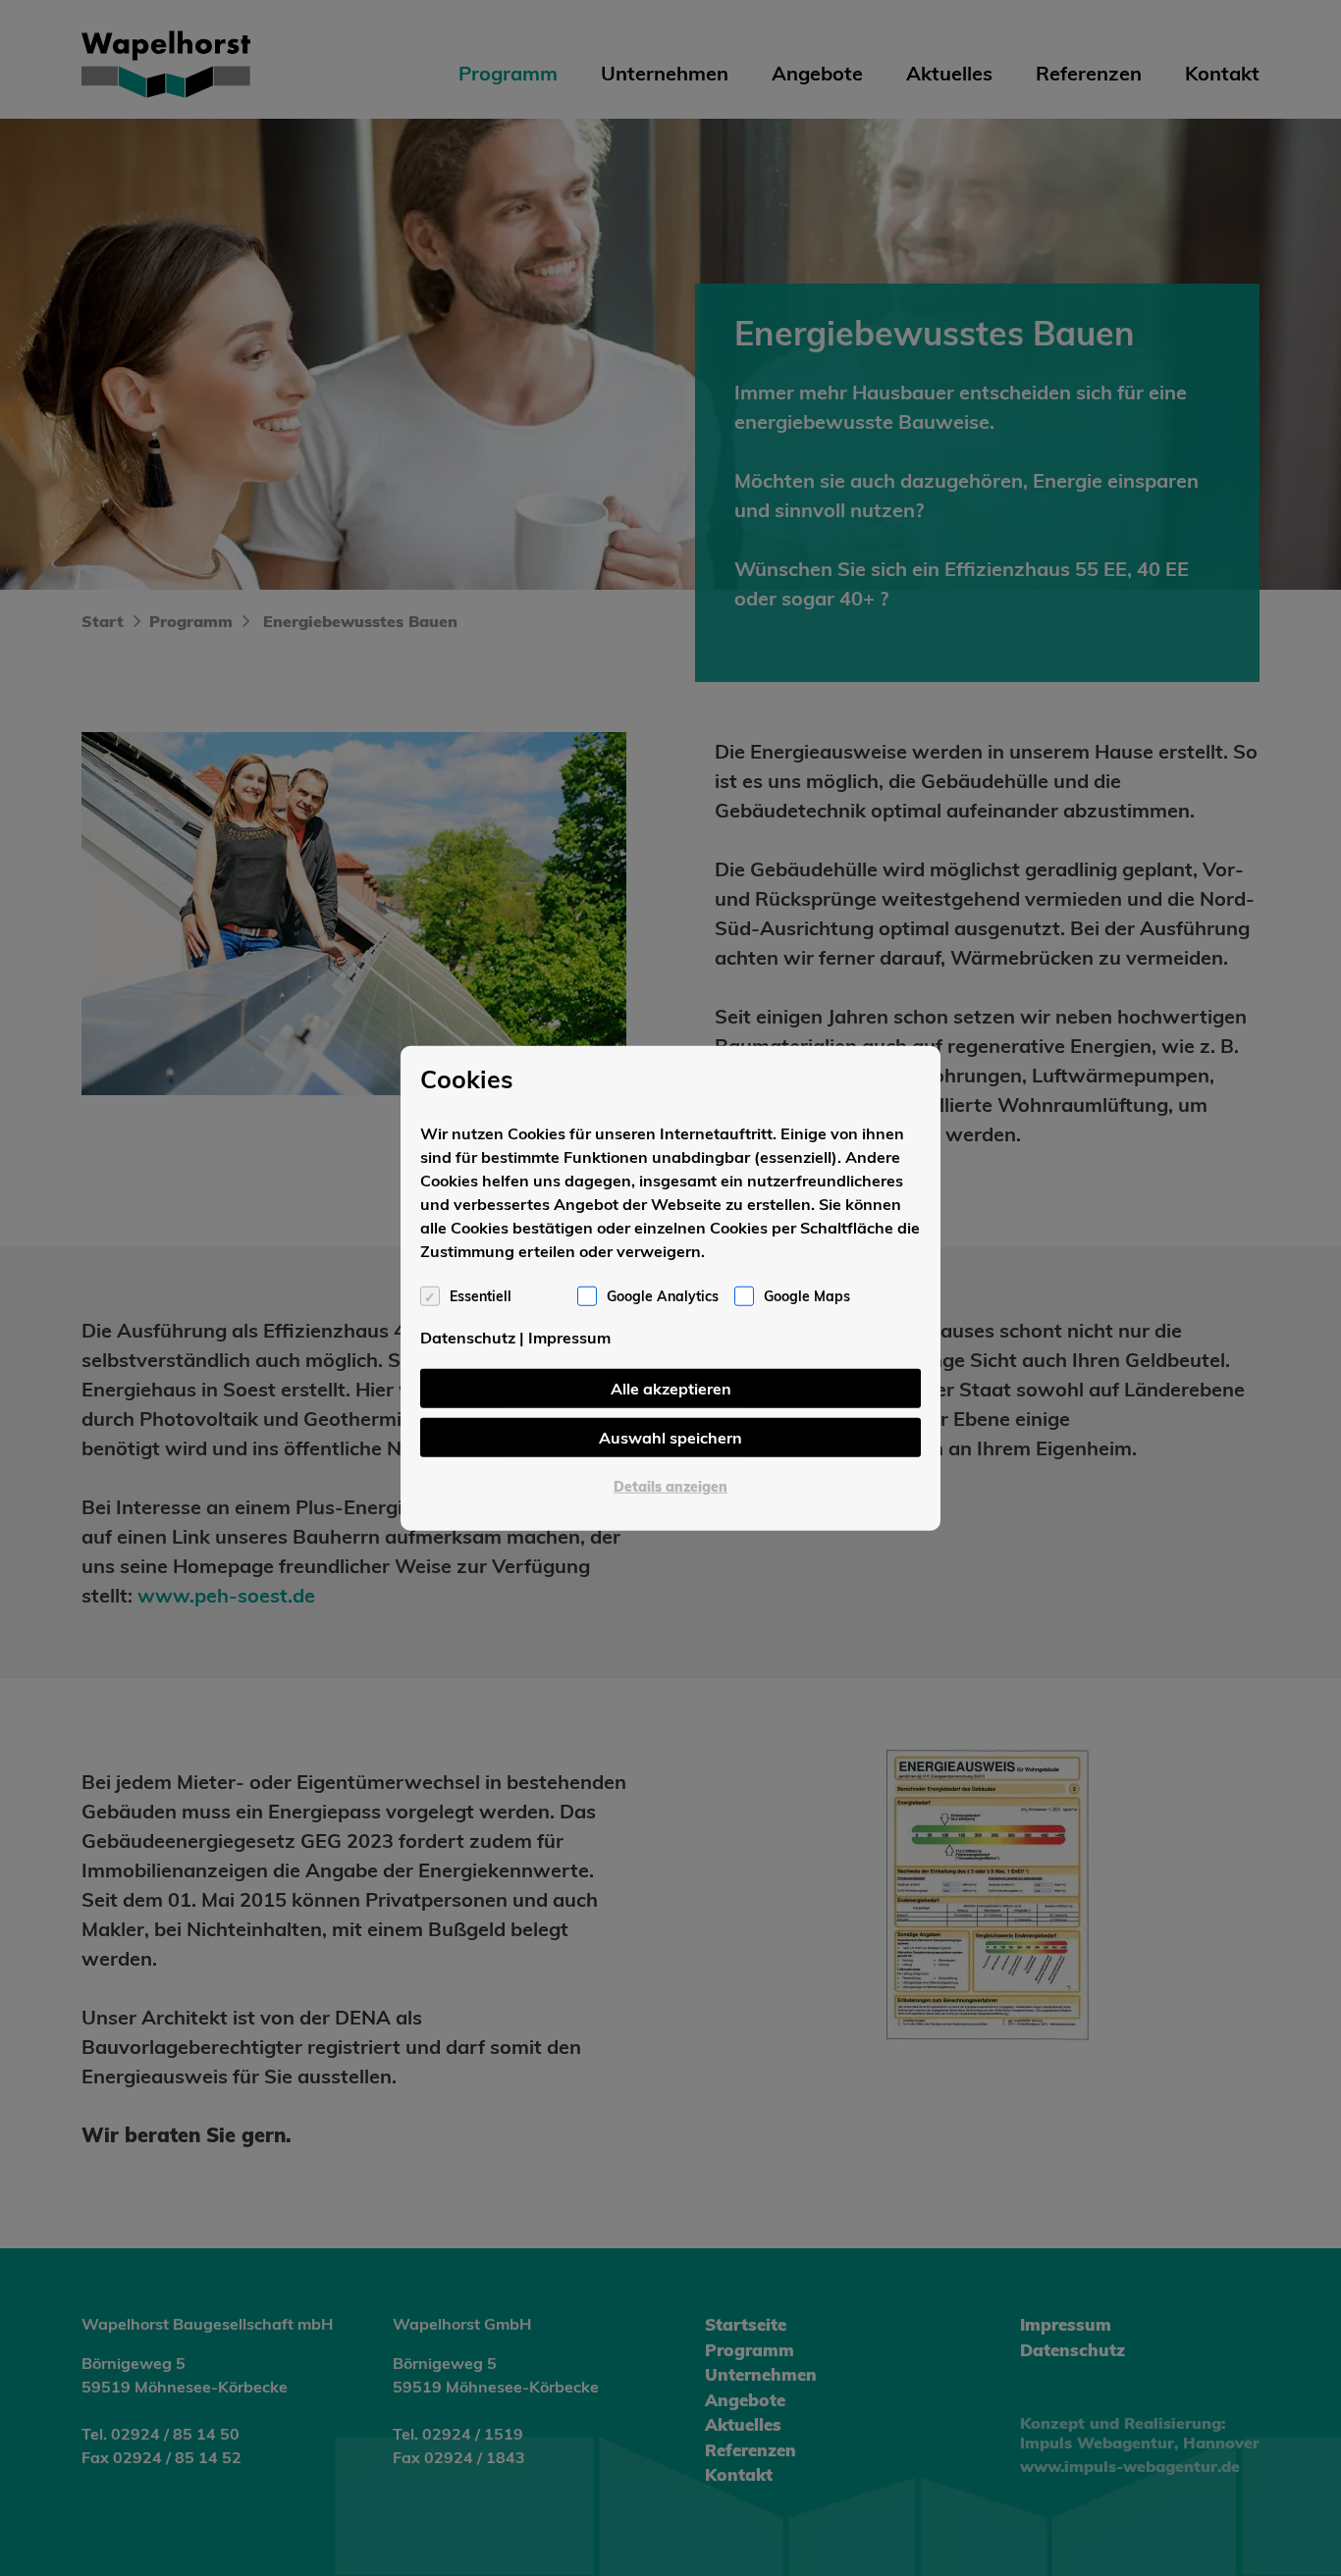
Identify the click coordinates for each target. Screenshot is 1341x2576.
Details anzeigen (670, 1487)
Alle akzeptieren (671, 1389)
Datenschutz (468, 1338)
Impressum (569, 1338)
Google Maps (807, 1296)
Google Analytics (663, 1296)
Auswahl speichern (670, 1438)
